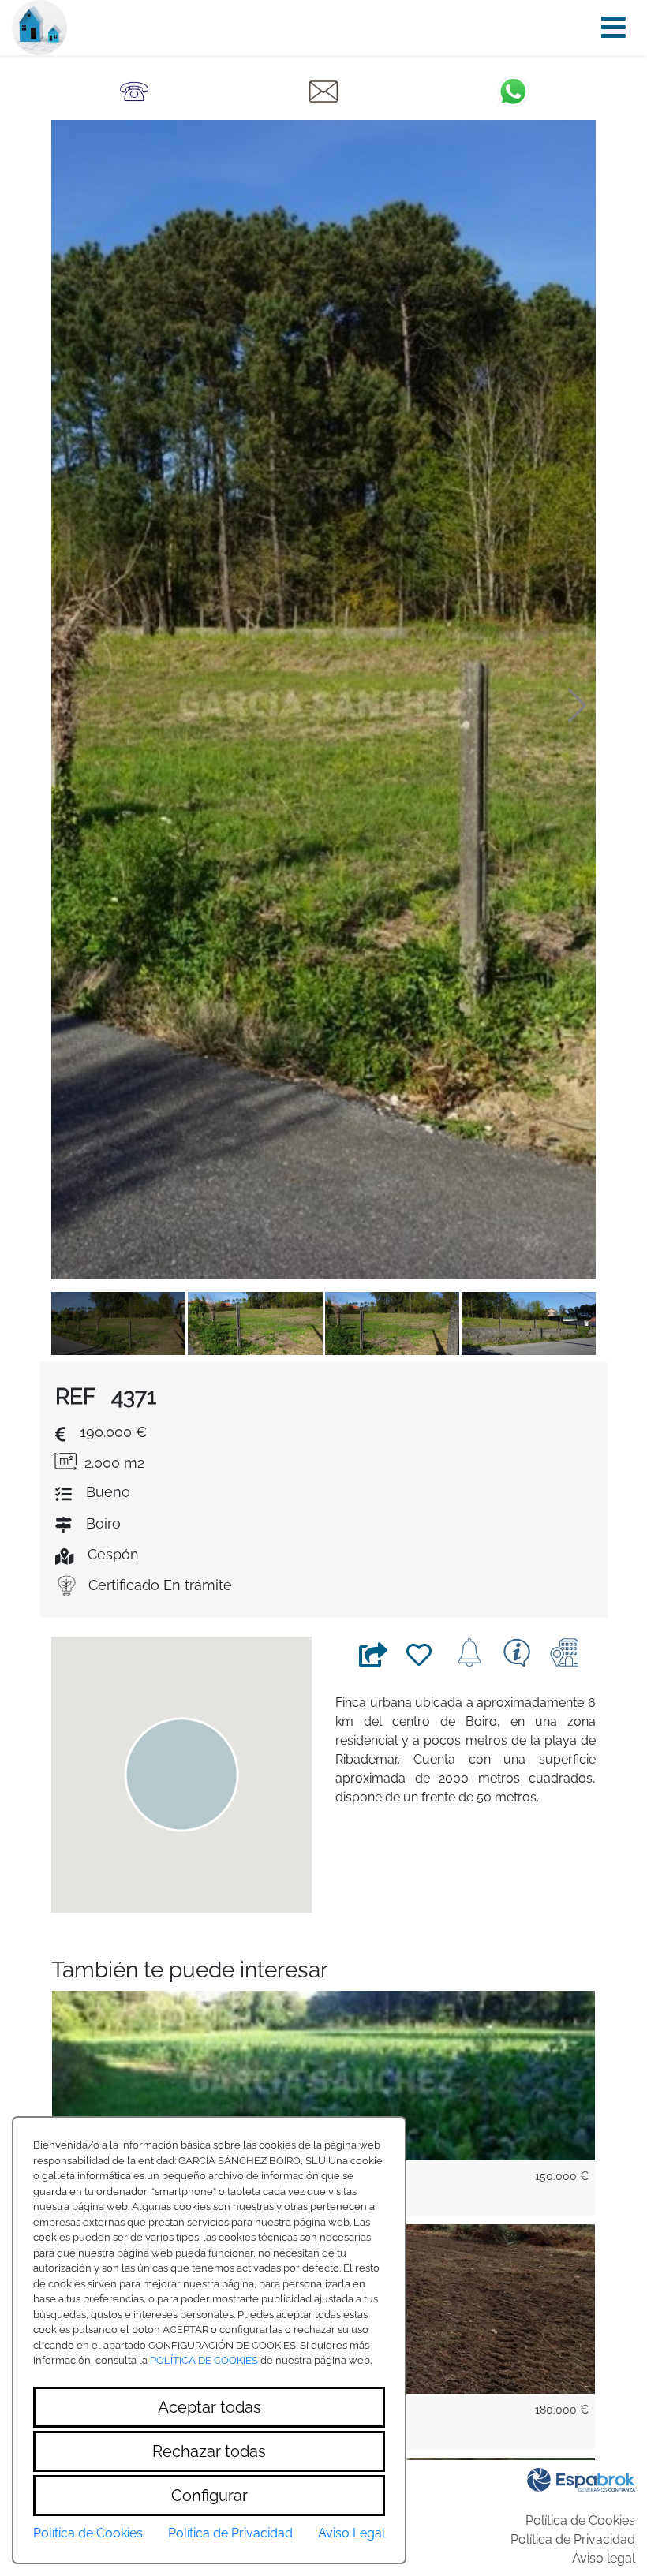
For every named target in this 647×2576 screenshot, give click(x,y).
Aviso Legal (352, 2533)
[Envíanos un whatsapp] (513, 90)
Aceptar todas (209, 2407)
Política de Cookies (580, 2520)
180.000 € (562, 2410)
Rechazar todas (209, 2451)
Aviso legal (604, 2558)
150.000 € (562, 2176)
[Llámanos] (134, 90)
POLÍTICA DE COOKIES (204, 2360)
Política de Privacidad (573, 2539)
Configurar (209, 2496)
